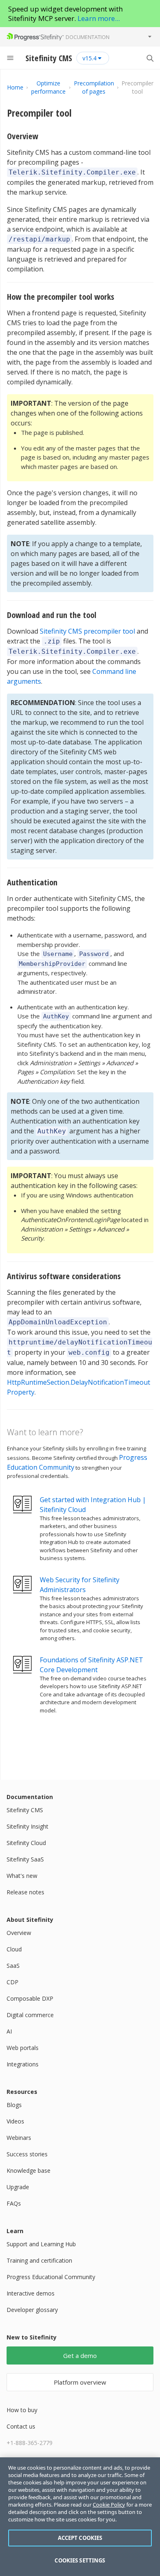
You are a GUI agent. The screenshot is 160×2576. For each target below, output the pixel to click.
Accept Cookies (80, 2538)
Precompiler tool (39, 113)
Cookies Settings (80, 2560)
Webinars (19, 2138)
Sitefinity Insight (27, 1826)
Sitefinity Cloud (26, 1843)
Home (15, 87)
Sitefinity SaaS (25, 1859)
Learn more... (99, 18)
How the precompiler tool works (61, 297)
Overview (23, 136)
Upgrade (18, 2187)
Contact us (21, 2426)
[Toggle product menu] (150, 37)
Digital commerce (30, 2015)
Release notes (25, 1892)
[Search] (150, 58)
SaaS (13, 1966)
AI (9, 2031)
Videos (15, 2121)
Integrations (23, 2064)
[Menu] (10, 58)
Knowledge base (29, 2170)
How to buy (22, 2410)
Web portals (23, 2048)
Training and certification (39, 2260)
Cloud (14, 1949)
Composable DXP (30, 1998)
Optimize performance (48, 87)
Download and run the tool (52, 615)
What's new (22, 1876)
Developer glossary (32, 2310)
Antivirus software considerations (64, 1276)
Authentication (32, 882)
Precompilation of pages (94, 87)
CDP (13, 1982)
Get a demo (80, 2355)
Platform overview (80, 2382)
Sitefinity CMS (25, 1810)
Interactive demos (31, 2293)
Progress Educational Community (51, 2277)
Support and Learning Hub (41, 2244)
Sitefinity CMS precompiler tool (87, 631)
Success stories (27, 2154)
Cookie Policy (109, 2505)
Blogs (14, 2105)
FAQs (14, 2203)
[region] (80, 2517)
